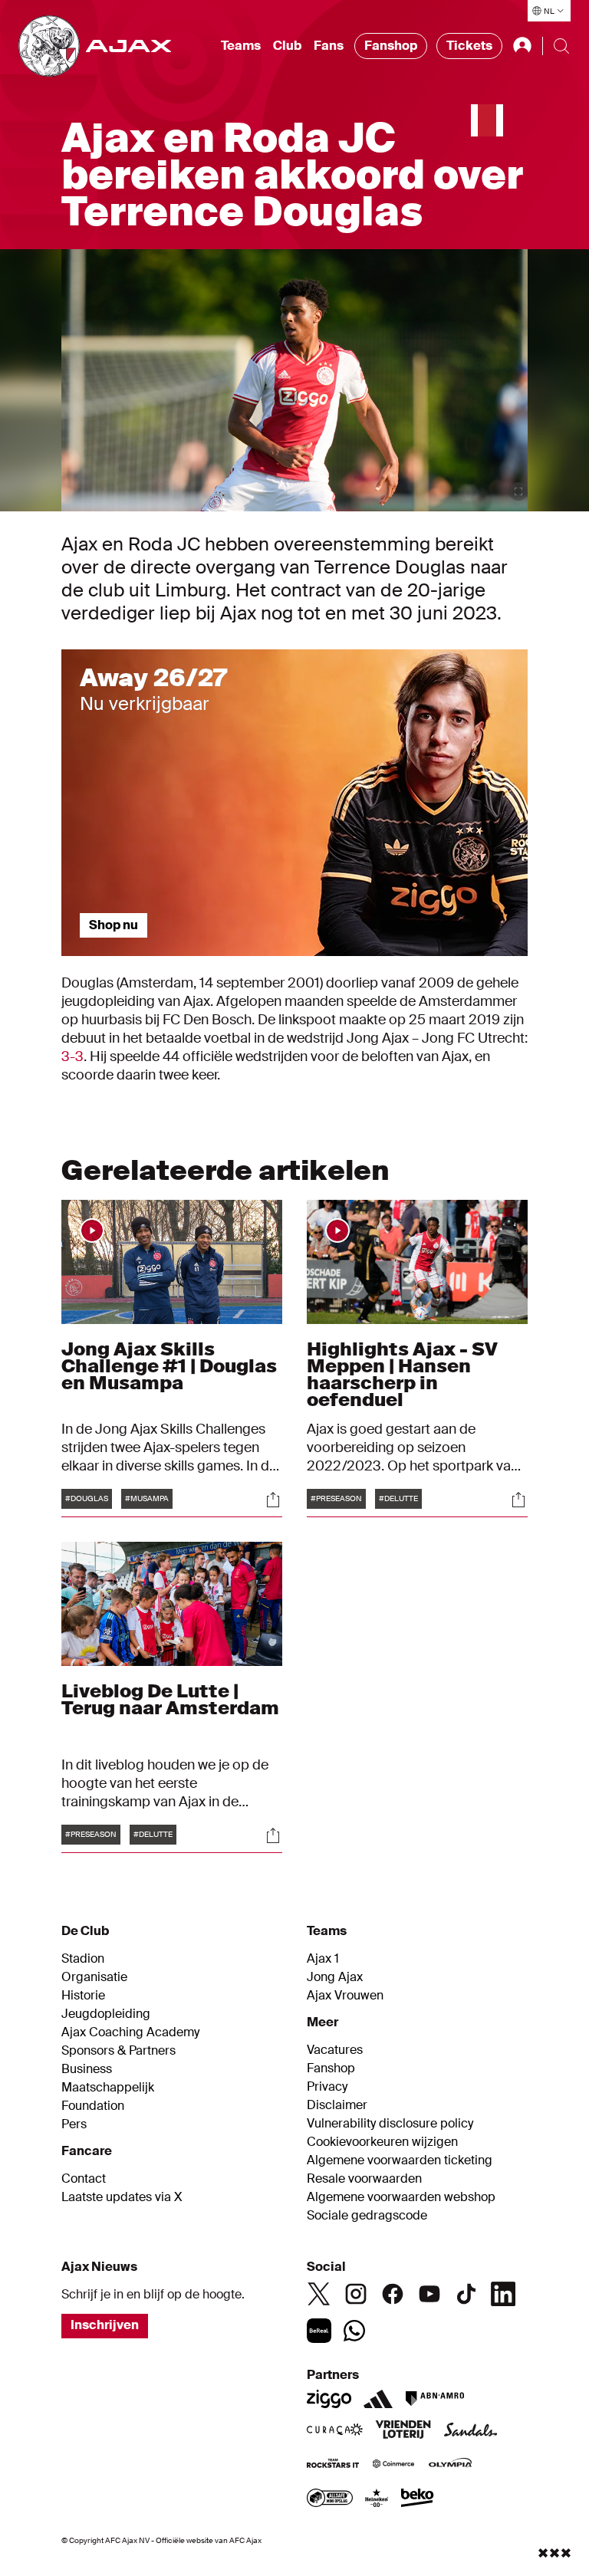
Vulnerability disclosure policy (390, 2124)
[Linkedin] (503, 2294)
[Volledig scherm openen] (518, 491)
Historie (83, 1996)
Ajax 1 (323, 1959)
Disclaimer (337, 2105)
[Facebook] (393, 2294)
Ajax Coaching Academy (130, 2032)
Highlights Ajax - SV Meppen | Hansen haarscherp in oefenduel (402, 1374)
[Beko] (418, 2499)
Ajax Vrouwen (345, 1996)
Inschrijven (105, 2325)
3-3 (72, 1056)
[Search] (561, 46)
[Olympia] (450, 2465)
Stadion (83, 1959)
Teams (241, 46)
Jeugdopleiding (106, 2014)
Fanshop (391, 46)
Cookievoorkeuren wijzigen (382, 2142)
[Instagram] (356, 2294)
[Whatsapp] (354, 2331)
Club (287, 46)
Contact (84, 2179)
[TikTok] (466, 2294)
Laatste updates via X (122, 2197)
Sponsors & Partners (118, 2051)
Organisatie (94, 1977)
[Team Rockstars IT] (333, 2465)
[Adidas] (378, 2399)
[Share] (273, 1500)
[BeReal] (319, 2331)
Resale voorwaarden (364, 2179)
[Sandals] (471, 2431)
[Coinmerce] (393, 2465)
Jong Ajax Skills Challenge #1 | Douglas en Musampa (169, 1366)
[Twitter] (319, 2294)
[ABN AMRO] (434, 2399)
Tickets (469, 46)
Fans (329, 46)
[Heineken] (377, 2499)
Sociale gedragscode (367, 2216)
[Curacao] (335, 2431)
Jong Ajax (335, 1977)
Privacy (327, 2087)
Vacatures (335, 2050)
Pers (74, 2124)
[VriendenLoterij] (403, 2431)
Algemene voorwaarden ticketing (400, 2160)
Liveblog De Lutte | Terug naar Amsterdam (170, 1699)
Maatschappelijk (108, 2088)
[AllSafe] (330, 2499)
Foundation (93, 2106)
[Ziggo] (329, 2399)
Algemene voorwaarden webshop (401, 2197)
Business (87, 2069)
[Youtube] (429, 2294)
